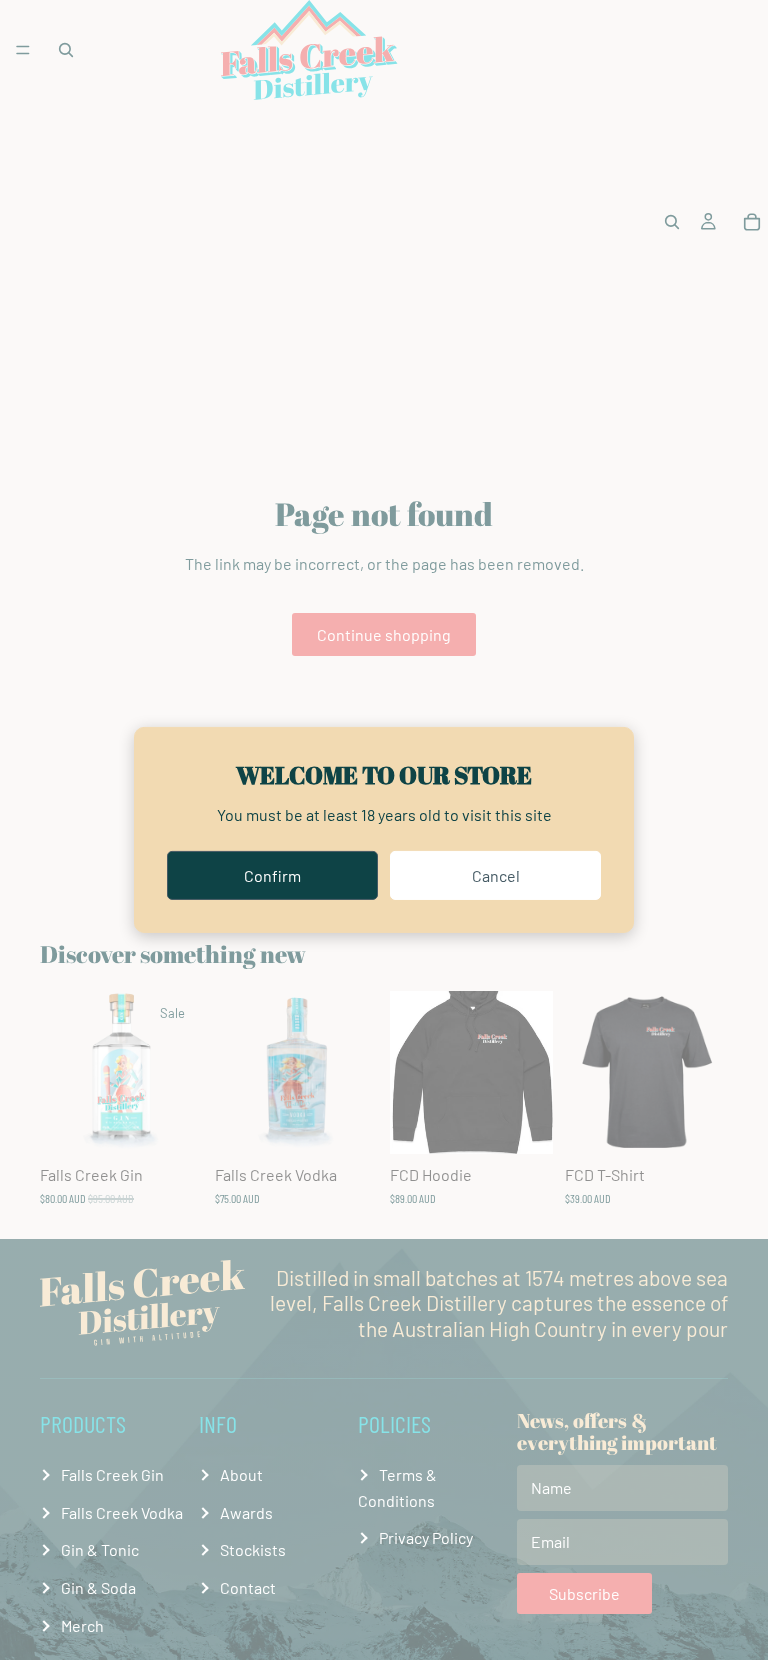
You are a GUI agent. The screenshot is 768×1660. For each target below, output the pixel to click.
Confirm (272, 875)
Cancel (496, 875)
